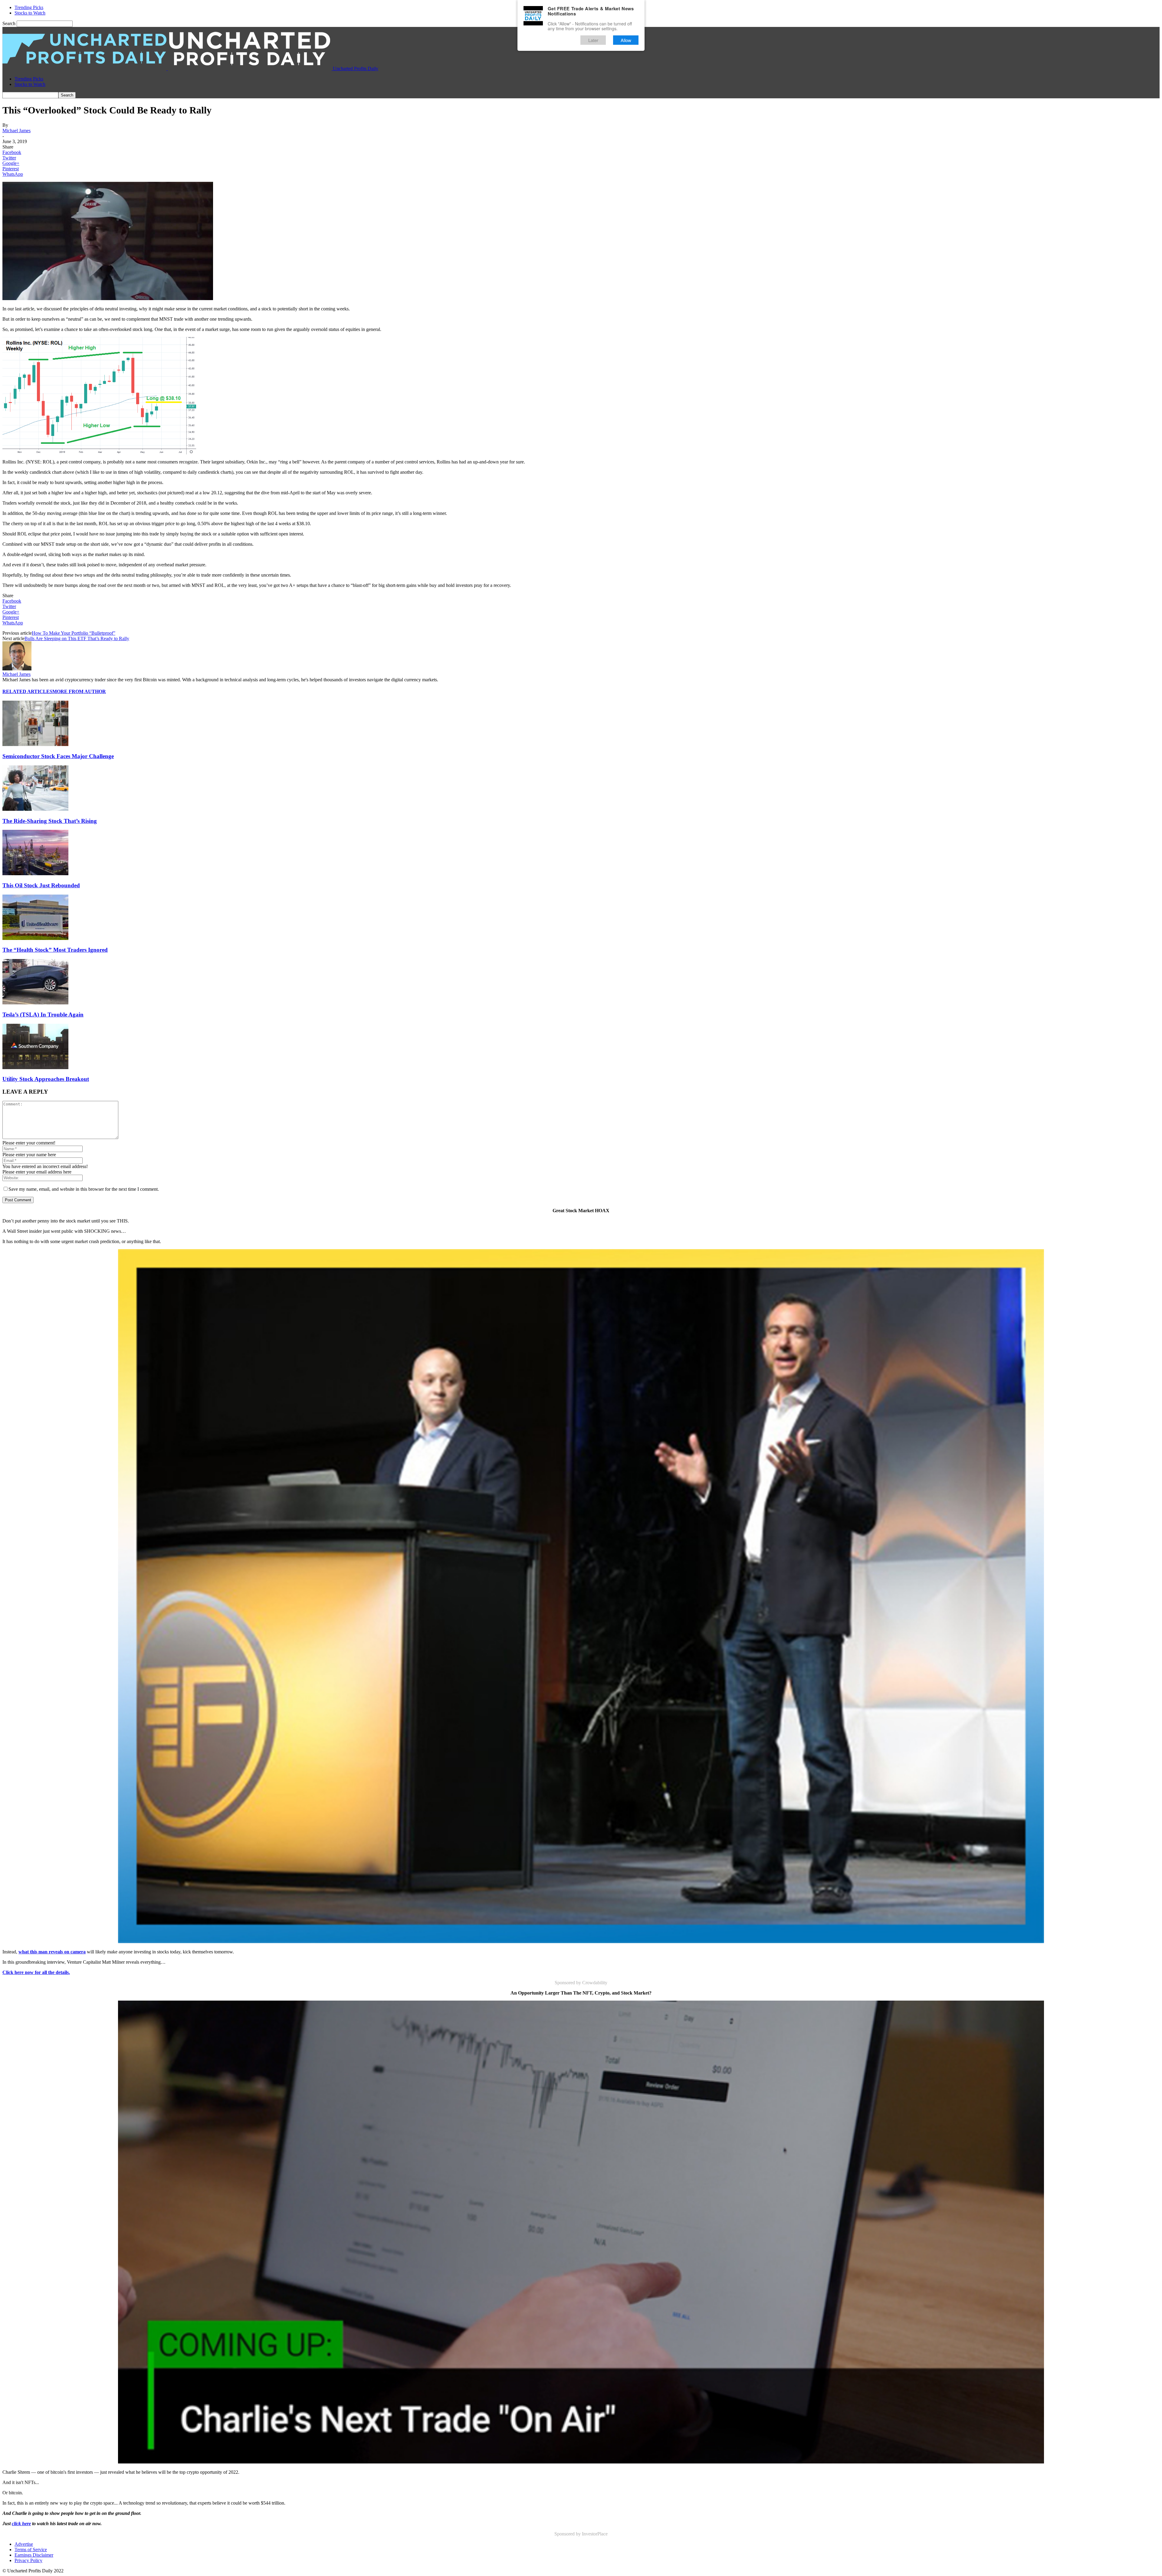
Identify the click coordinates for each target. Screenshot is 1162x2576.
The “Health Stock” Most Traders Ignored (55, 950)
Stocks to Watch (30, 13)
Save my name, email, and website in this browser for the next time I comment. (84, 1189)
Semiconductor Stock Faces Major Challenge (58, 756)
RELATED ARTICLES (27, 691)
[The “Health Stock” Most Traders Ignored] (35, 938)
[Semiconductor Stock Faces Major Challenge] (35, 744)
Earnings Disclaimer (34, 2555)
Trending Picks (29, 7)
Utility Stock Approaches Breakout (46, 1079)
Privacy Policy (28, 2560)
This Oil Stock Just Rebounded (41, 885)
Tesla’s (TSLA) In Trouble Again (43, 1015)
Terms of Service (31, 2550)
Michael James (16, 131)
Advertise (24, 2544)
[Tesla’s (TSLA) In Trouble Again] (35, 1003)
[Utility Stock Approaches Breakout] (35, 1067)
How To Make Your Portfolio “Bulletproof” (74, 633)
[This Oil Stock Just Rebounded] (35, 874)
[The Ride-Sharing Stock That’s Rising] (35, 809)
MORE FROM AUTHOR (79, 691)
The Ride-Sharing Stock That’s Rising (50, 821)
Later (593, 40)
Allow (626, 40)
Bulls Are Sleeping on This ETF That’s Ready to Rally (77, 638)
